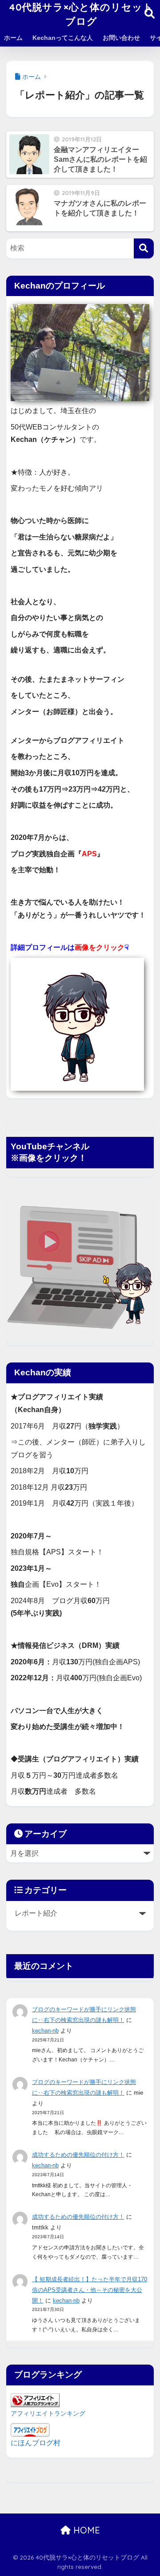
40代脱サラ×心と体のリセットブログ (81, 14)
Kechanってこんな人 (63, 38)
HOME (85, 2530)
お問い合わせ (121, 38)
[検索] (144, 248)
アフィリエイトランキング (48, 2413)
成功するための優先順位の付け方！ (78, 2155)
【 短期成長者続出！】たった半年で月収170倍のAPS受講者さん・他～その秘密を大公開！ (90, 2290)
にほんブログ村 (36, 2443)
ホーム (13, 38)
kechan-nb (45, 2031)
